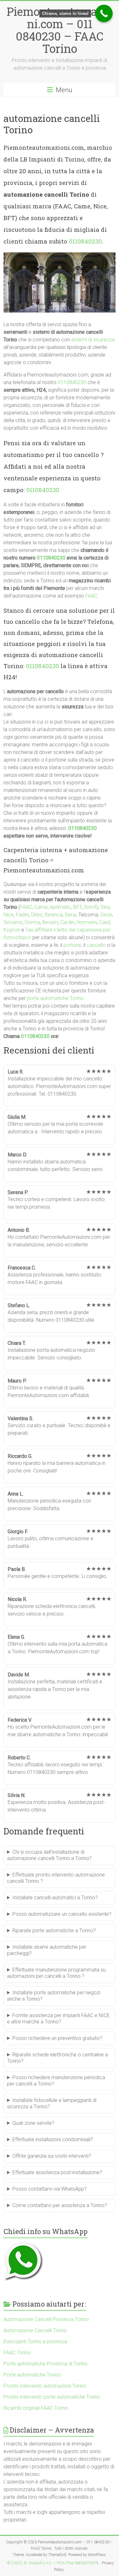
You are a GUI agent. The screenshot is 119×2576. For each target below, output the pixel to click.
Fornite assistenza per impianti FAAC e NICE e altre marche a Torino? (58, 2019)
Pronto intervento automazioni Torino (45, 2386)
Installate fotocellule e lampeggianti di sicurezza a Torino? (52, 2103)
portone (72, 945)
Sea (105, 907)
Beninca (54, 915)
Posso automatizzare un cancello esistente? (62, 1914)
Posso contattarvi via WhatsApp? (50, 2189)
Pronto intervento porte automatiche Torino (52, 2397)
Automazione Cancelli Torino (35, 2330)
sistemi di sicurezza (93, 340)
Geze (106, 915)
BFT (77, 907)
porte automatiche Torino (55, 998)
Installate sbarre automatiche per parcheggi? (47, 1950)
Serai (70, 915)
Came (41, 907)
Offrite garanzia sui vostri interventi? (52, 2156)
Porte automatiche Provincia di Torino (46, 2364)
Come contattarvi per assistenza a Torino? (60, 2205)
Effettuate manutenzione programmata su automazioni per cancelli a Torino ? (56, 1973)
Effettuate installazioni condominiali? (53, 2139)
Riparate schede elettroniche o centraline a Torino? (57, 2058)
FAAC (91, 596)
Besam (50, 922)
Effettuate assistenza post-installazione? (57, 2172)
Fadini (22, 915)
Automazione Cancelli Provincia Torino (46, 2319)
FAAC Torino (17, 2353)
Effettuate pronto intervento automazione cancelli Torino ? (56, 1878)
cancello (96, 945)
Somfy (91, 907)
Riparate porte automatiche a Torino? (54, 1930)
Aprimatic (60, 907)
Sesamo (13, 922)
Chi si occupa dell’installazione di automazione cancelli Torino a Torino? (49, 1855)
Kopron (12, 930)
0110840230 (85, 241)
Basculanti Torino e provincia (35, 2342)
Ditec (37, 915)
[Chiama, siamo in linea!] (104, 13)
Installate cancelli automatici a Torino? (55, 1898)
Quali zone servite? (33, 2123)
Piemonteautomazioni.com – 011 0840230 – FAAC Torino (60, 30)
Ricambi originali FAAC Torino (36, 2408)
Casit (105, 922)
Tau (29, 930)
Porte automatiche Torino (32, 2375)
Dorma (32, 922)
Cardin (67, 922)
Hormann (87, 922)
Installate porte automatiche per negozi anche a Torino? (54, 1996)
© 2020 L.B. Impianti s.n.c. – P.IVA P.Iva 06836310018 (53, 2563)
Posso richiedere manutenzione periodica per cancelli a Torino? (56, 2081)
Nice (9, 915)
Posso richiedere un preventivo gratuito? (57, 2038)
